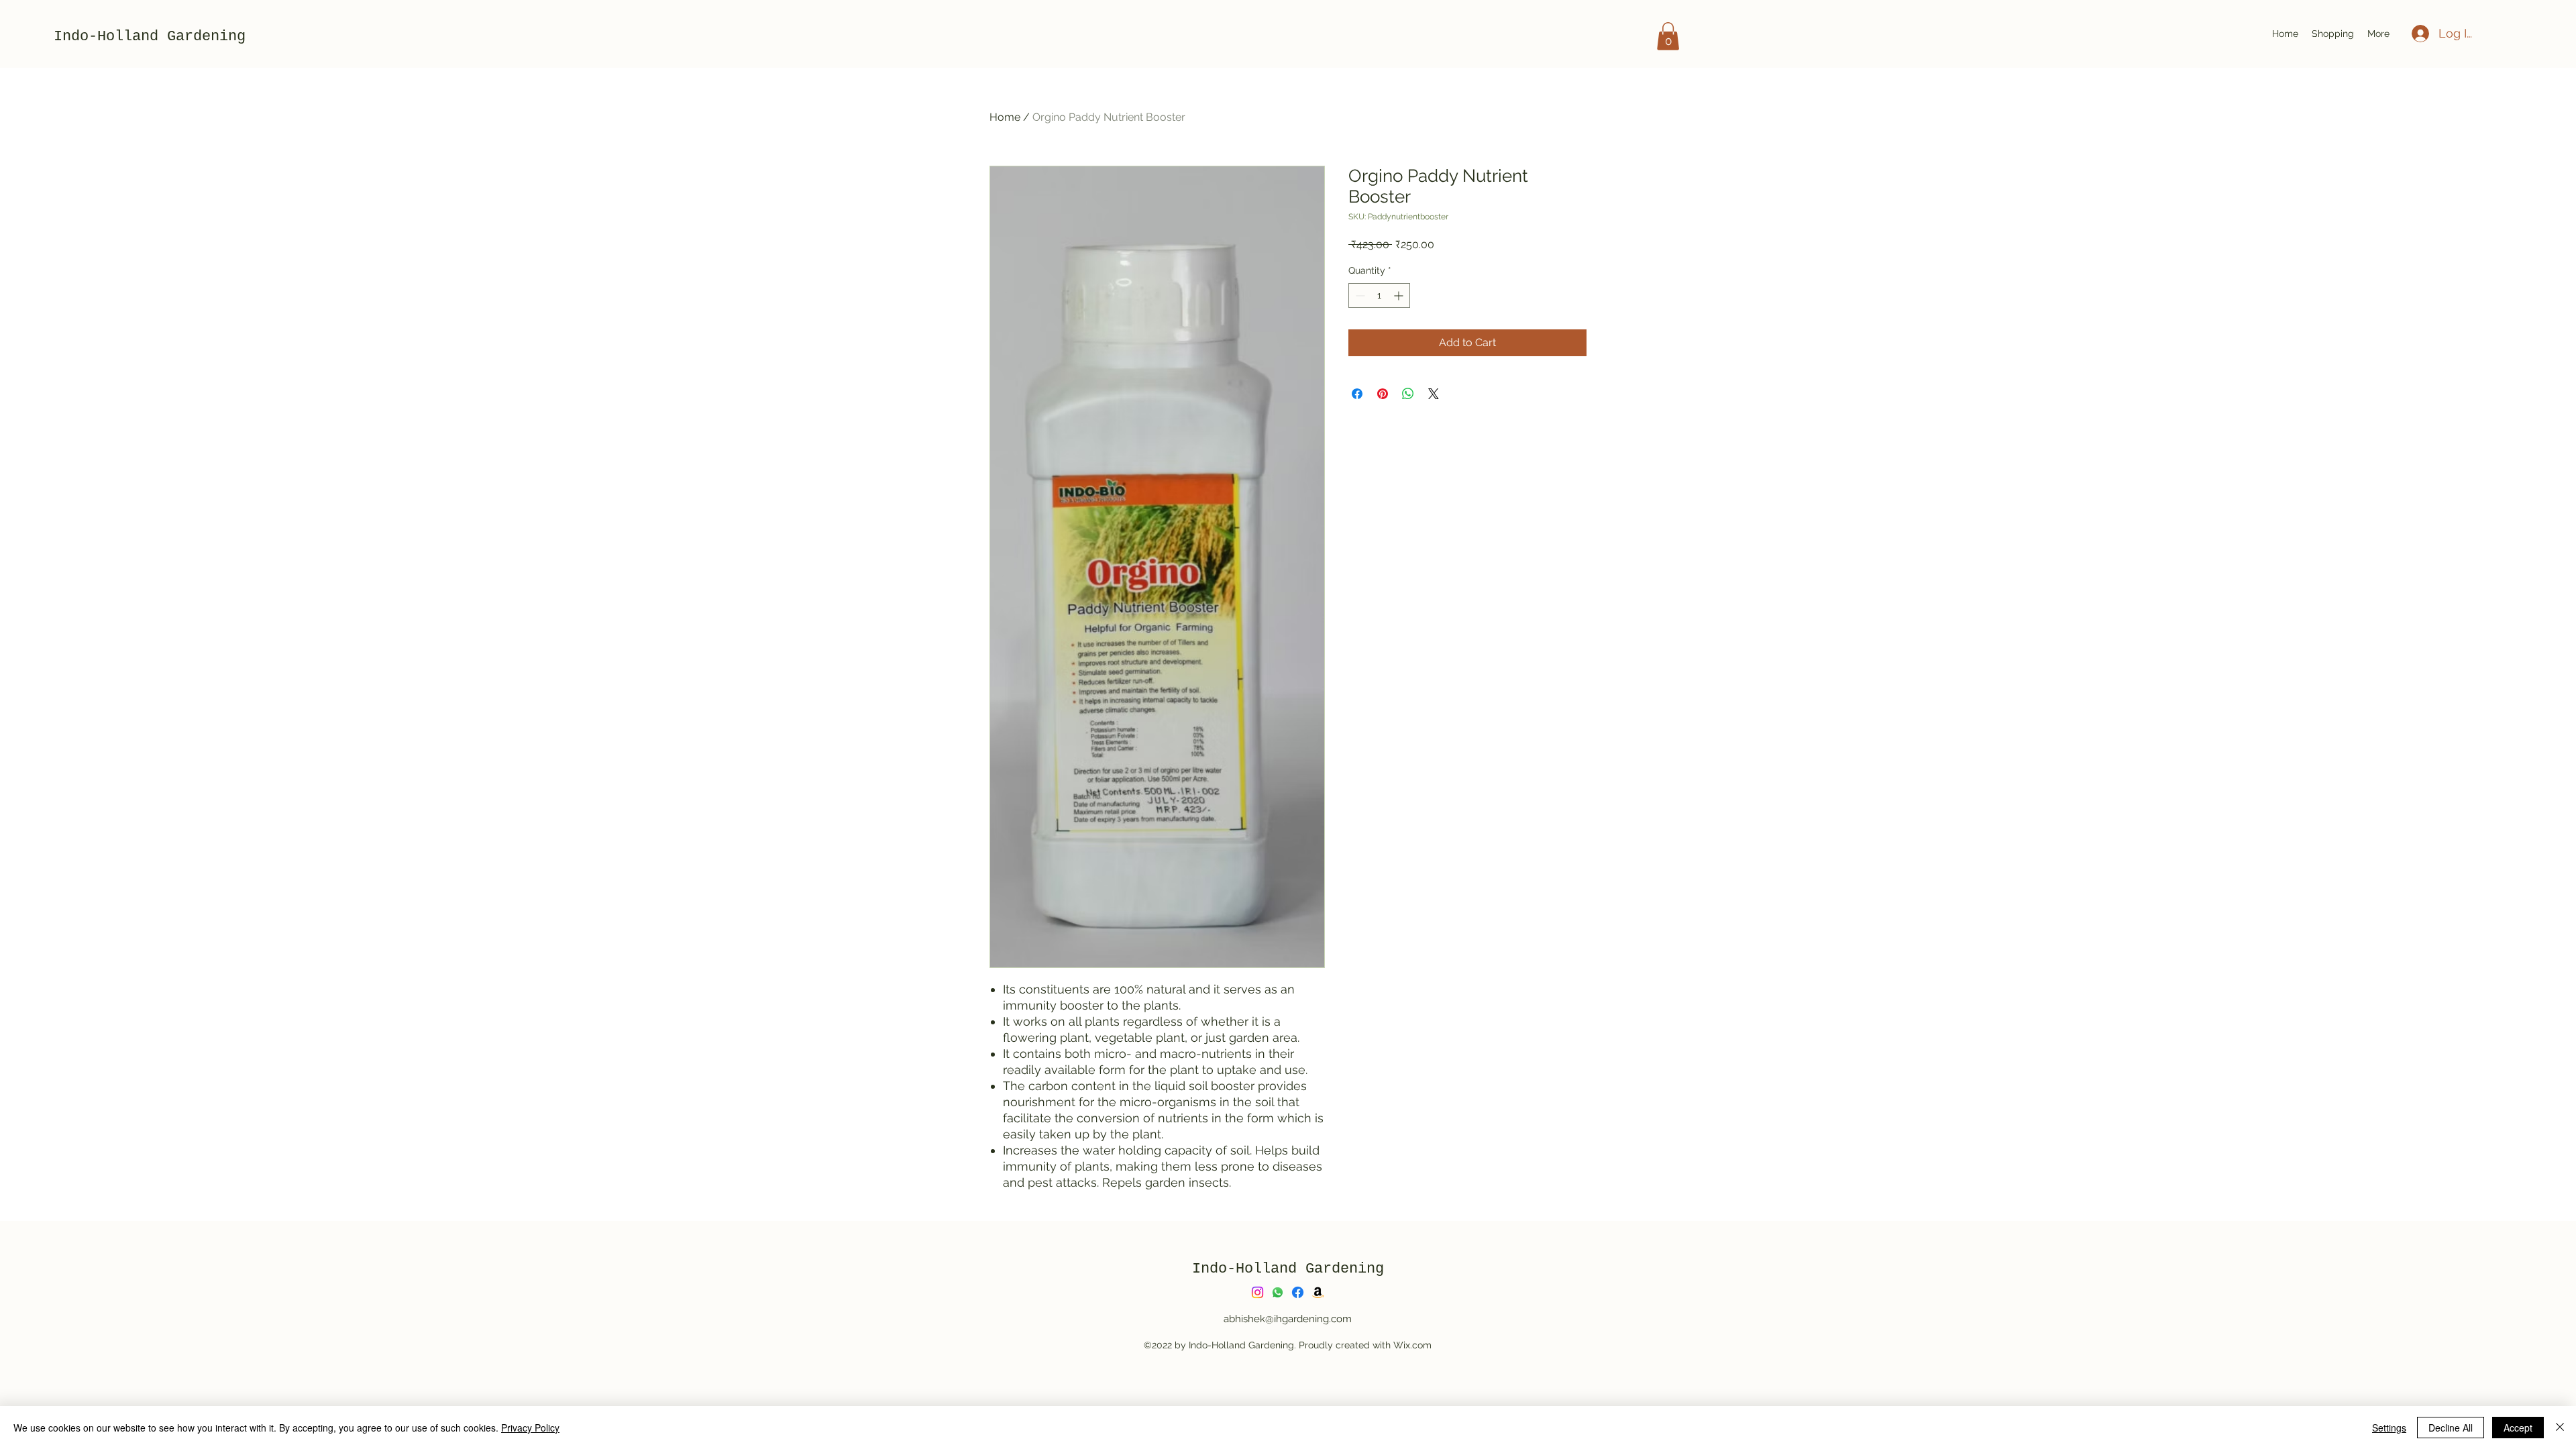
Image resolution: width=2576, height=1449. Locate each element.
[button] (2333, 34)
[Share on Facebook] (1357, 394)
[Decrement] (1359, 296)
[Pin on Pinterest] (1383, 394)
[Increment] (1400, 296)
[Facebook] (1298, 1292)
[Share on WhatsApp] (1408, 394)
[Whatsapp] (1278, 1292)
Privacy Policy (530, 1428)
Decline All (2451, 1428)
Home (1005, 117)
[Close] (2560, 1428)
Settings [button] (2389, 1428)
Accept (2518, 1428)
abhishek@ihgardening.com (1288, 1319)
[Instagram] (1257, 1292)
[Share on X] (1434, 394)
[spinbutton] (1379, 296)
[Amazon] (1318, 1292)
